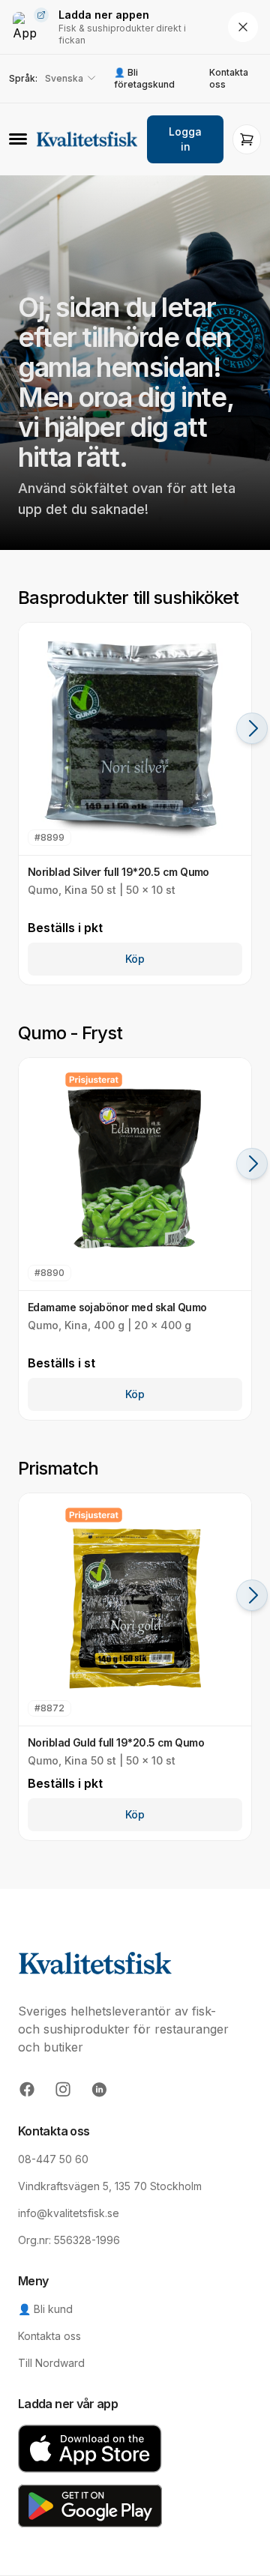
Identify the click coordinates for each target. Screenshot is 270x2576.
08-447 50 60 (53, 2159)
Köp (135, 959)
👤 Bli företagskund (144, 78)
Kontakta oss (229, 78)
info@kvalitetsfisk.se (69, 2213)
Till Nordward (51, 2363)
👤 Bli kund (45, 2309)
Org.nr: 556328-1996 (69, 2240)
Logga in (185, 139)
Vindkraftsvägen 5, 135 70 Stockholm (110, 2186)
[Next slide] (252, 728)
